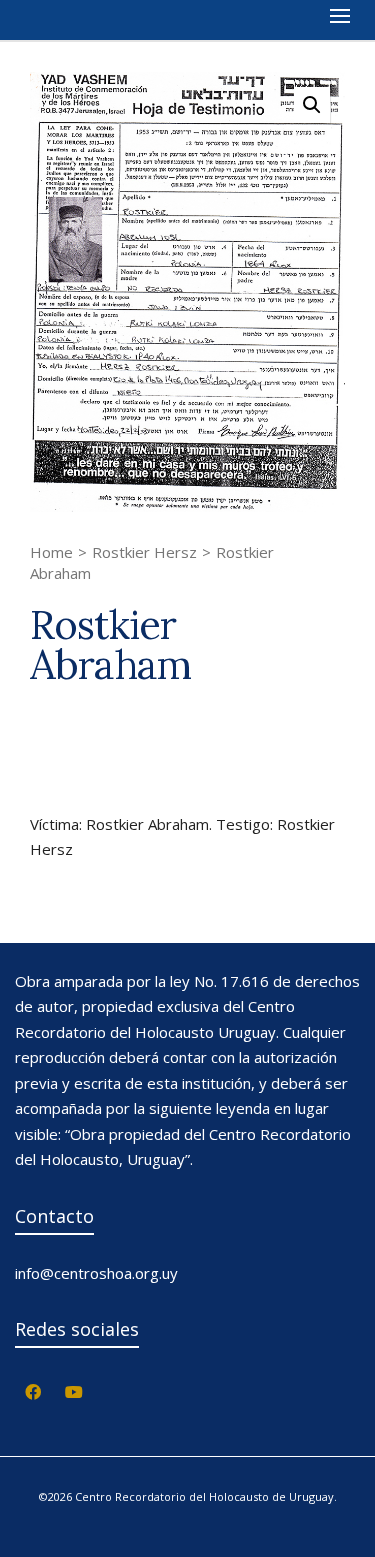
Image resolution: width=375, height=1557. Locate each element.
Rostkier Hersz (144, 552)
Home (51, 552)
